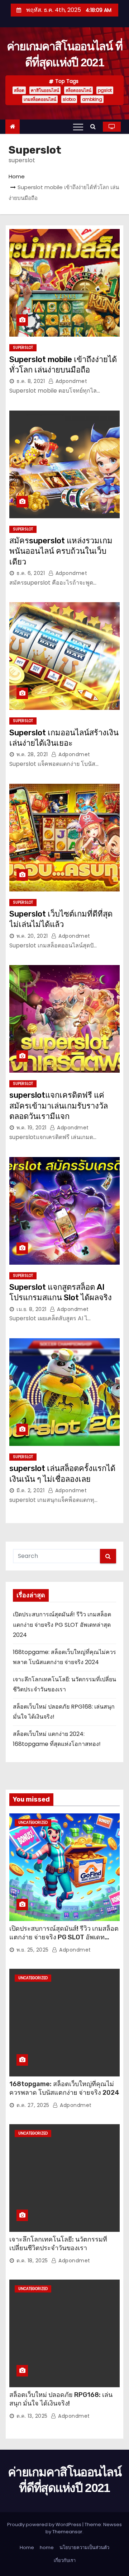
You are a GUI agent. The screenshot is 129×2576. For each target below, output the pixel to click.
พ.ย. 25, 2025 (33, 1950)
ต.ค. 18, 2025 (32, 2261)
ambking (92, 99)
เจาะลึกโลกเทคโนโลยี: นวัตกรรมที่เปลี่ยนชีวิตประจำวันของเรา (58, 2244)
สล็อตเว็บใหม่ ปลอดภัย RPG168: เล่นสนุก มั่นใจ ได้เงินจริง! (61, 2399)
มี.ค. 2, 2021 (30, 1490)
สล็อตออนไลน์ (78, 90)
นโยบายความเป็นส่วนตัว (84, 2547)
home (47, 2547)
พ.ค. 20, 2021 (32, 936)
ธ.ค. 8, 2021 (31, 381)
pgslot (105, 90)
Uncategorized (33, 1823)
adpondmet (70, 381)
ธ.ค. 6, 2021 (31, 573)
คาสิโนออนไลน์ (45, 90)
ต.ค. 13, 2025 (32, 2416)
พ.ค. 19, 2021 (32, 1128)
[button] (95, 127)
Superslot (23, 348)
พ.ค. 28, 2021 (32, 754)
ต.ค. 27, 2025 (33, 2105)
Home (17, 176)
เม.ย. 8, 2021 (32, 1309)
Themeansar (67, 2532)
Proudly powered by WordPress (45, 2525)
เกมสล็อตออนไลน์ (40, 99)
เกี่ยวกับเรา (65, 2560)
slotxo (69, 99)
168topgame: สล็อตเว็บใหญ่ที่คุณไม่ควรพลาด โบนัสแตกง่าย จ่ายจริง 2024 (64, 2088)
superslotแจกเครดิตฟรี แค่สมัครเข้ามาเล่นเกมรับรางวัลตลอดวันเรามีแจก (59, 1106)
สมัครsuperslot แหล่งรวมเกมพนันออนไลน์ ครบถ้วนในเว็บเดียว (61, 551)
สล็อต (19, 90)
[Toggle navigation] (78, 127)
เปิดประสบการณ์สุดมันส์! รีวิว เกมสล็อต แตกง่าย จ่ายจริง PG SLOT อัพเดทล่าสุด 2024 (62, 1625)
